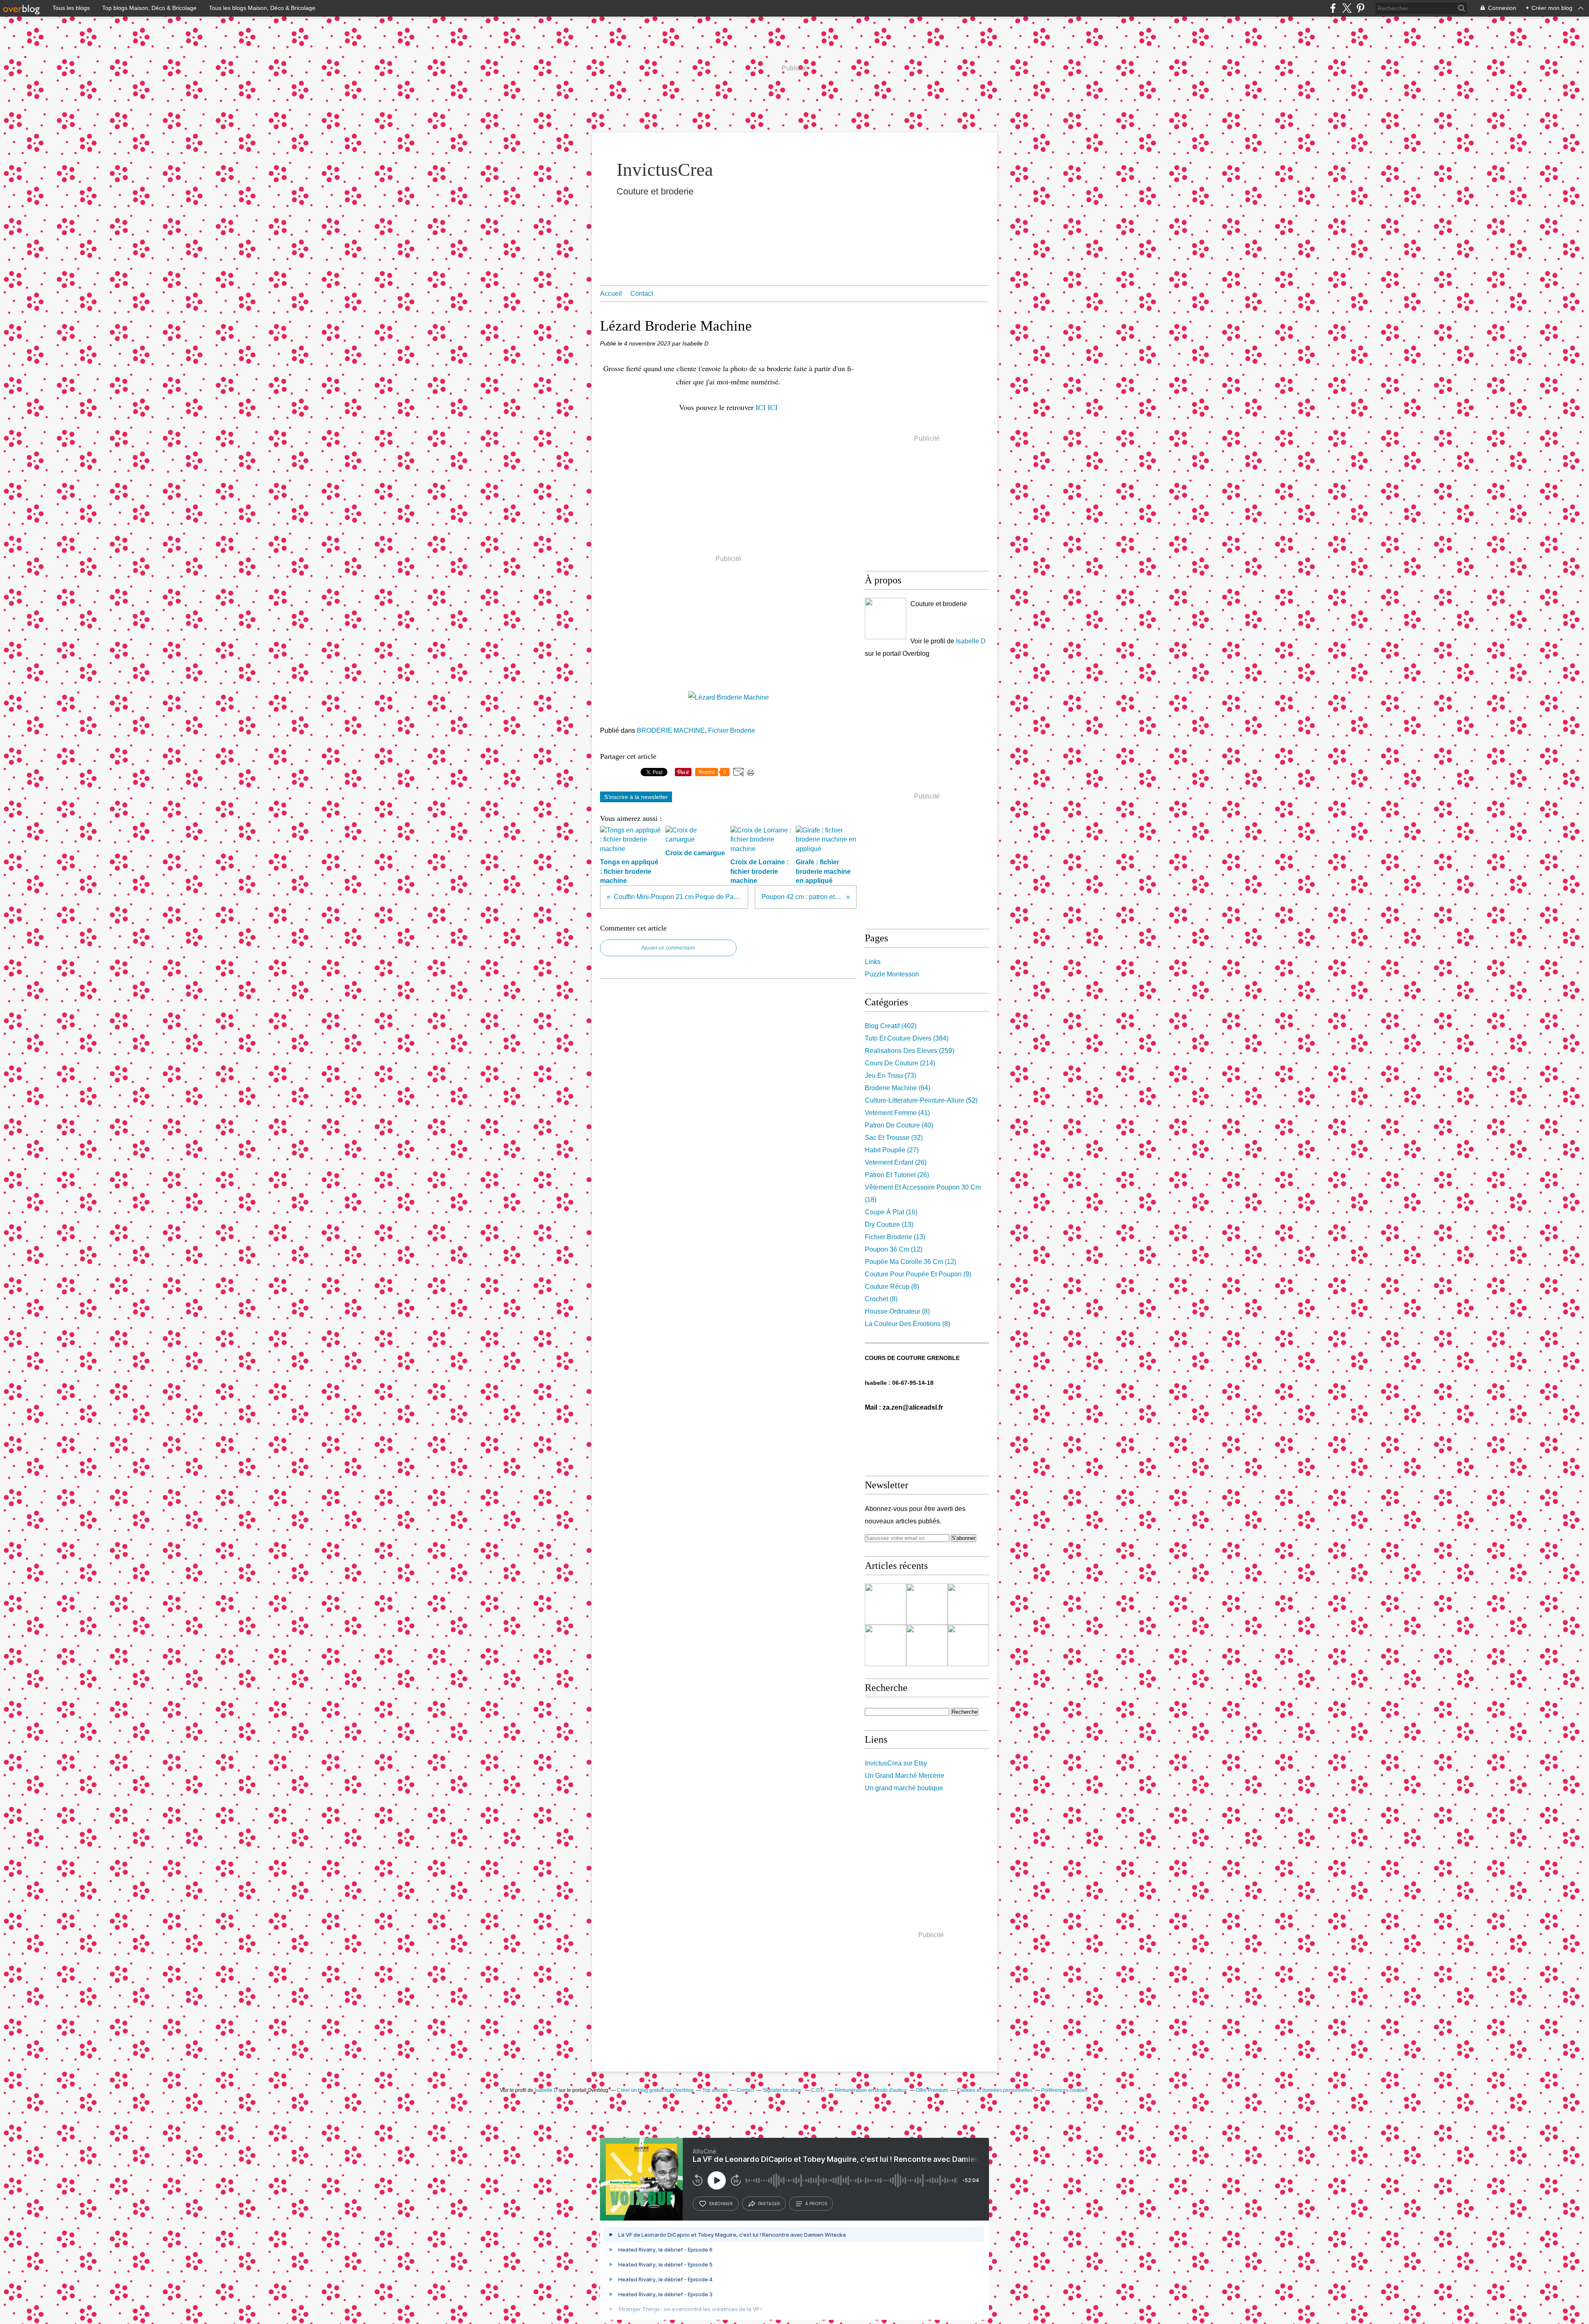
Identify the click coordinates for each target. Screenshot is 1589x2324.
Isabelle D (971, 641)
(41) (897, 1113)
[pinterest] (1360, 8)
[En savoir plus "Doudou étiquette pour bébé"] (927, 1604)
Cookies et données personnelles (995, 2090)
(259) (910, 1051)
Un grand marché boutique (904, 1788)
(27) (892, 1150)
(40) (899, 1125)
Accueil (611, 294)
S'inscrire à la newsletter (636, 797)
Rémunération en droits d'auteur (871, 2090)
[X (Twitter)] (1347, 8)
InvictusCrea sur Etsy (896, 1763)
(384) (907, 1038)
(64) (898, 1088)
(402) (891, 1026)
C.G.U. (819, 2090)
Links (873, 962)
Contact (642, 294)
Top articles (715, 2090)
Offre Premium (932, 2090)
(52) (921, 1100)
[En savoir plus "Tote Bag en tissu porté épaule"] (927, 1645)
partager (769, 2204)
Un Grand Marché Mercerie (905, 1776)
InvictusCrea (665, 170)
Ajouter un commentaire (668, 948)
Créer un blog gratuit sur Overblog (655, 2090)
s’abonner (721, 2204)
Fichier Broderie (732, 730)
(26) (896, 1162)
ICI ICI (767, 407)
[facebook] (1333, 8)
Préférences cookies (1064, 2090)
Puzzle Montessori (892, 974)
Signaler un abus (782, 2090)
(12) (894, 1249)
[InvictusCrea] (886, 619)
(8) (892, 1287)
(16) (891, 1212)
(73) (891, 1076)
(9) (918, 1274)
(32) (894, 1138)
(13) (889, 1224)
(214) (900, 1063)
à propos (816, 2204)
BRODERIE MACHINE (671, 730)
